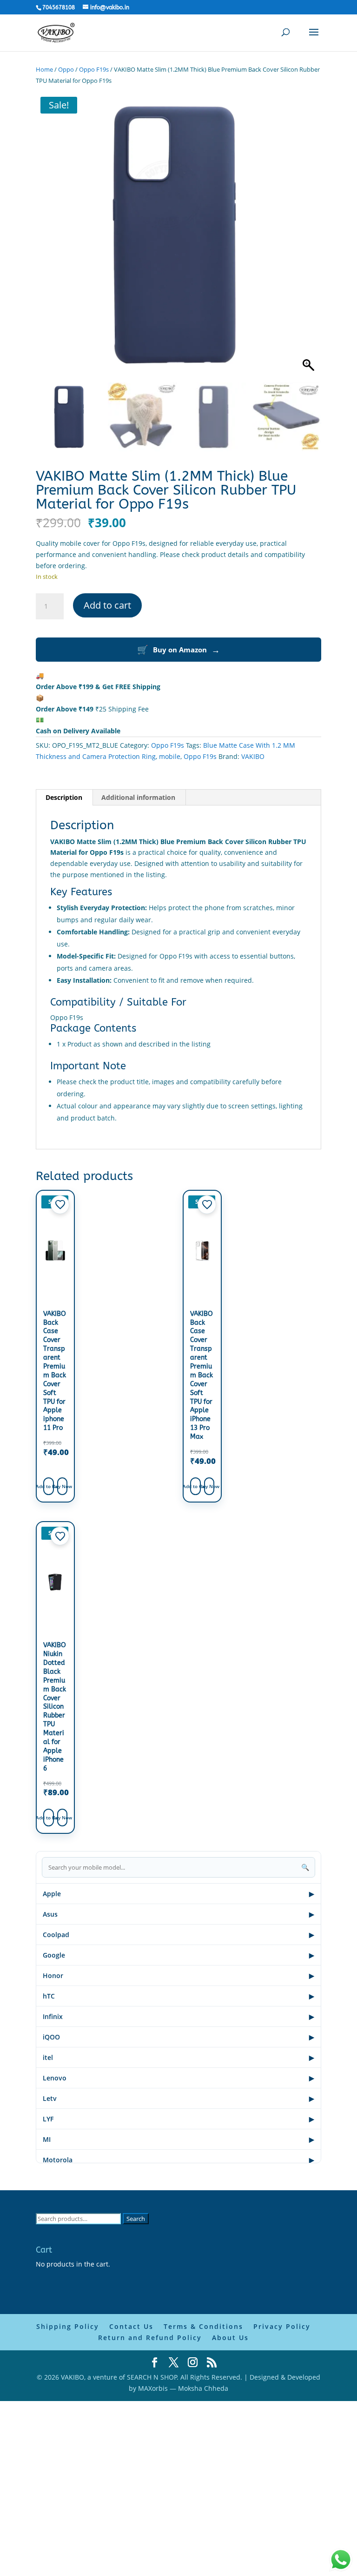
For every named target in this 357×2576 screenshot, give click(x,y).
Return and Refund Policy (150, 2338)
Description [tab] (64, 797)
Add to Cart (49, 1486)
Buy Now (63, 1486)
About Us (230, 2338)
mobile (170, 756)
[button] (310, 240)
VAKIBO (253, 756)
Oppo (66, 69)
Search (136, 2219)
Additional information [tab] (138, 797)
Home (44, 69)
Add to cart (107, 605)
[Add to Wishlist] (60, 1205)
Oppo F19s (94, 69)
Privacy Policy (282, 2326)
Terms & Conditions (203, 2326)
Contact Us (131, 2326)
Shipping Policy (68, 2326)
